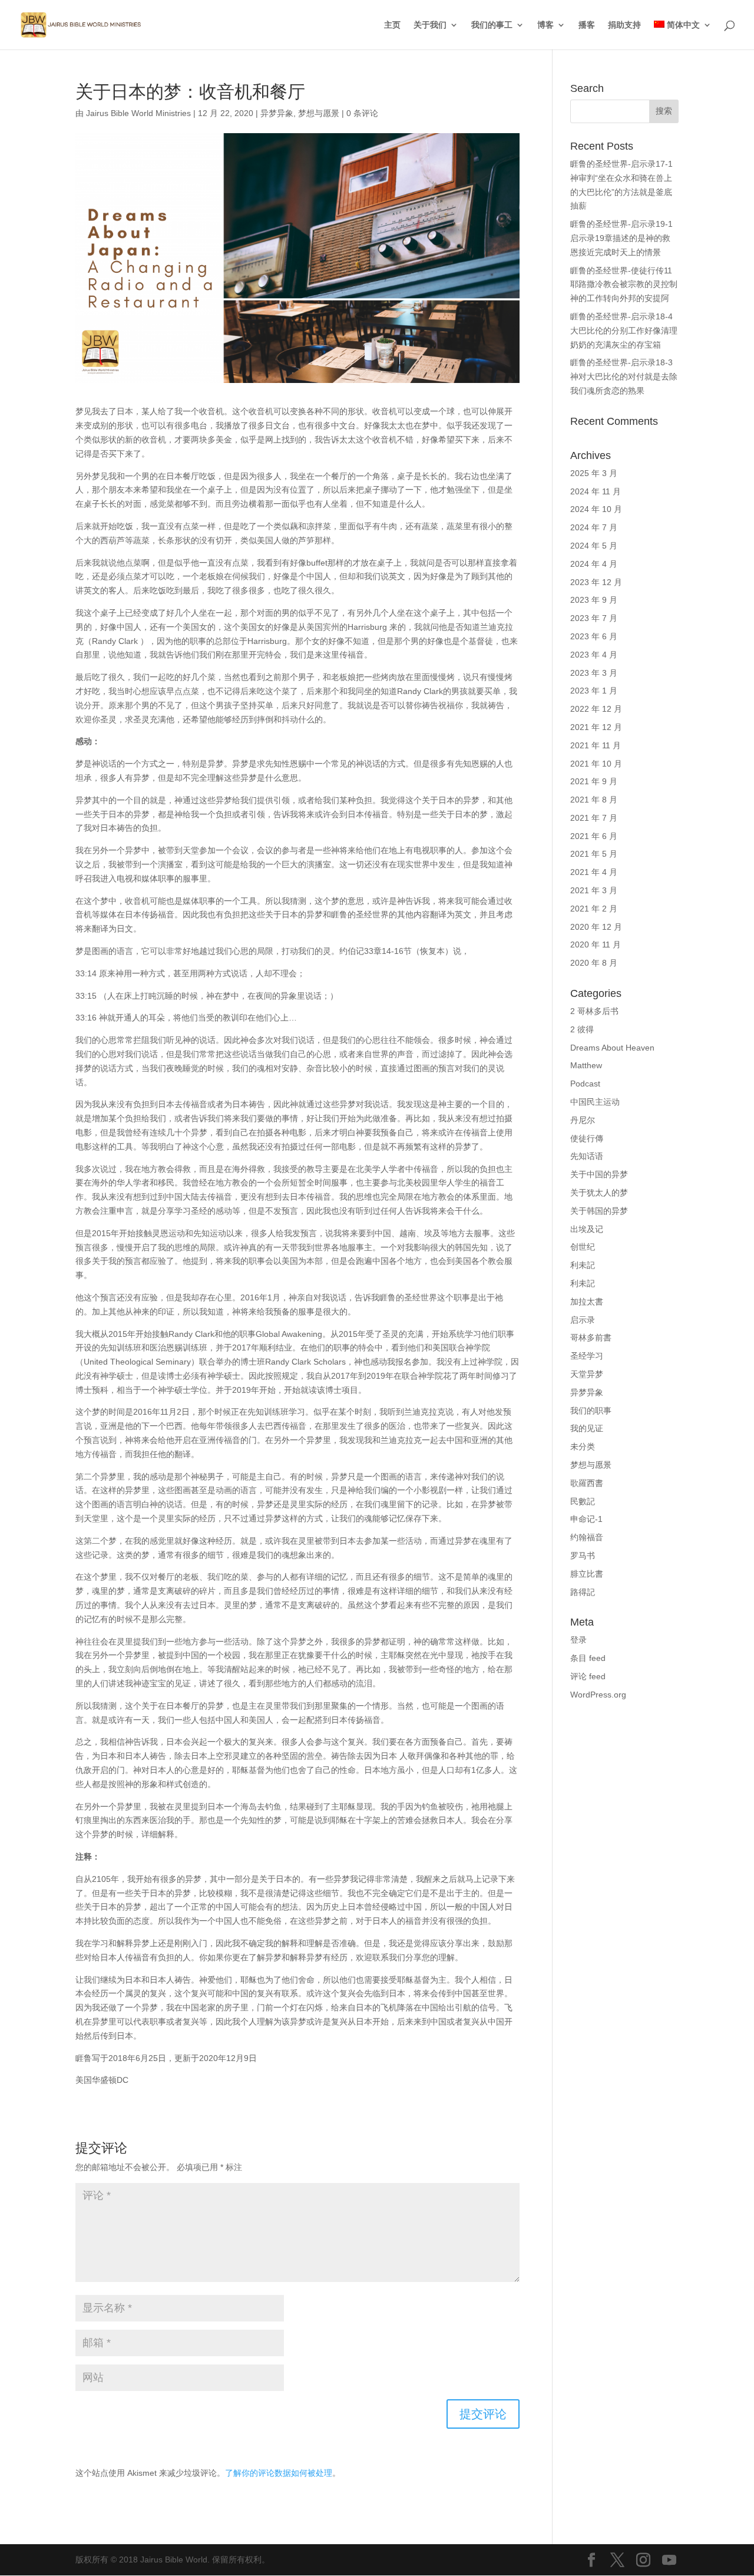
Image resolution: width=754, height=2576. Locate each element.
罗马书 (583, 1555)
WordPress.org (598, 1695)
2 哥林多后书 (594, 1011)
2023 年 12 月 (596, 582)
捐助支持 (624, 25)
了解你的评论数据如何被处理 (279, 2473)
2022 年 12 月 (596, 709)
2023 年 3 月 (594, 673)
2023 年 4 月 (594, 655)
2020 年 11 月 (596, 944)
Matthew (586, 1065)
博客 (545, 25)
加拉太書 (587, 1302)
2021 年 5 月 (594, 854)
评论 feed (588, 1676)
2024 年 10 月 (596, 509)
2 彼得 (582, 1029)
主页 (392, 25)
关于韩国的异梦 (599, 1211)
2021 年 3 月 (594, 890)
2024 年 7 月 (594, 527)
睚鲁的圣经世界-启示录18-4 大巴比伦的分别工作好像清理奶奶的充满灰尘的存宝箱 (624, 331)
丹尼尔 (583, 1120)
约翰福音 (587, 1537)
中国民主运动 (595, 1102)
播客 (587, 25)
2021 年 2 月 (594, 909)
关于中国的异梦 (599, 1174)
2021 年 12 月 (596, 727)
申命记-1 (586, 1519)
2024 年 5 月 (594, 546)
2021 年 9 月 (594, 781)
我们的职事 (591, 1411)
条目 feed (588, 1658)
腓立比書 (587, 1574)
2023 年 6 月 (594, 636)
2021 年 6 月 (594, 836)
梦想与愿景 (319, 113)
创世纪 (583, 1247)
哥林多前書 (591, 1337)
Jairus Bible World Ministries (138, 113)
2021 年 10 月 (596, 764)
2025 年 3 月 (594, 473)
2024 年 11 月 (596, 491)
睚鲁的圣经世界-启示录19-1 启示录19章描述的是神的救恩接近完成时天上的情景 (621, 238)
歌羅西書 (587, 1483)
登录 (578, 1640)
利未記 (583, 1265)
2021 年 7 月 (594, 818)
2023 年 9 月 (594, 600)
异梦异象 (277, 113)
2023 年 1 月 (594, 691)
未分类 (583, 1446)
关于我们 (430, 25)
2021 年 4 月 (594, 872)
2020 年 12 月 (596, 927)
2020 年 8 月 (594, 963)
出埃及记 (587, 1229)
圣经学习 (587, 1356)
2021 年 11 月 (596, 745)
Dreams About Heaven (612, 1048)
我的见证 (587, 1428)
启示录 (583, 1320)
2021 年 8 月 (594, 800)
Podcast (585, 1084)
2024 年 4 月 (594, 564)
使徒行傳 (587, 1138)
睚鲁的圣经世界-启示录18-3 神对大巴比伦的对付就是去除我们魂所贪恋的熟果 (624, 377)
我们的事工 (492, 25)
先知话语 (587, 1156)
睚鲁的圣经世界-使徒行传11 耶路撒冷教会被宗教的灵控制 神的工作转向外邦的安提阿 (624, 285)
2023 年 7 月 (594, 618)
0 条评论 (362, 113)
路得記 (583, 1592)
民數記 (583, 1501)
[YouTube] (669, 2561)
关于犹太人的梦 (599, 1193)
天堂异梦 (587, 1374)
